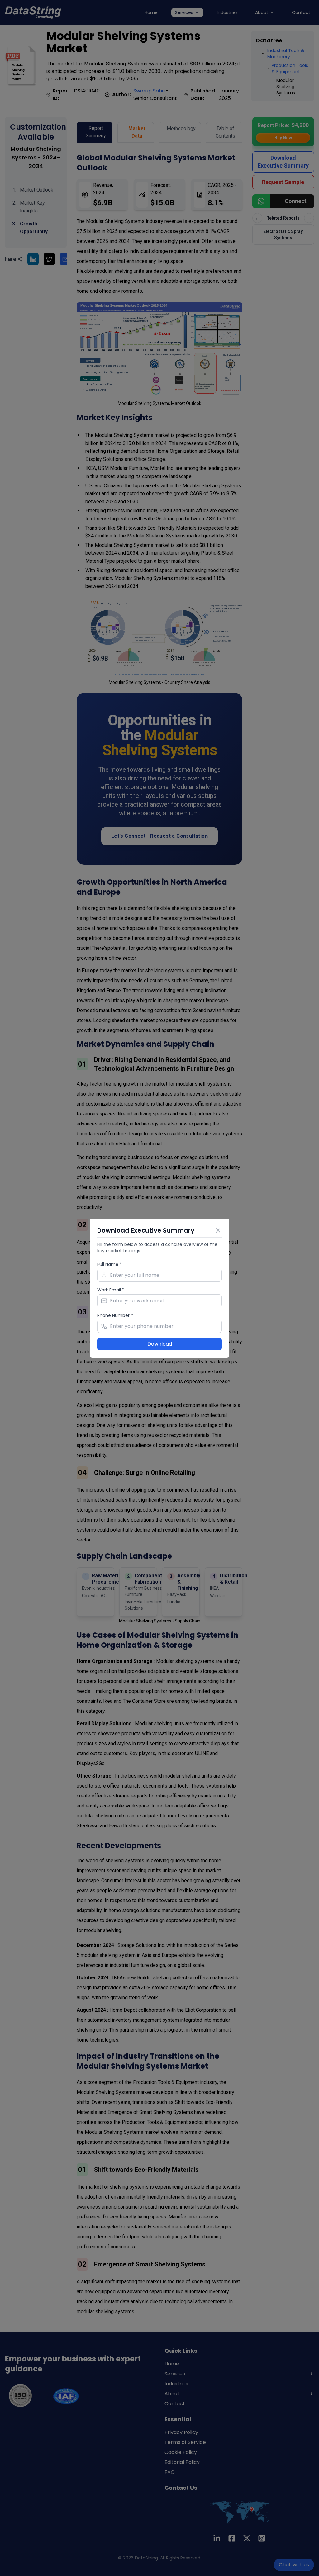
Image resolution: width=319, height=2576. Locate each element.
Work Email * (111, 1290)
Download (160, 1344)
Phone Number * (115, 1315)
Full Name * (110, 1264)
